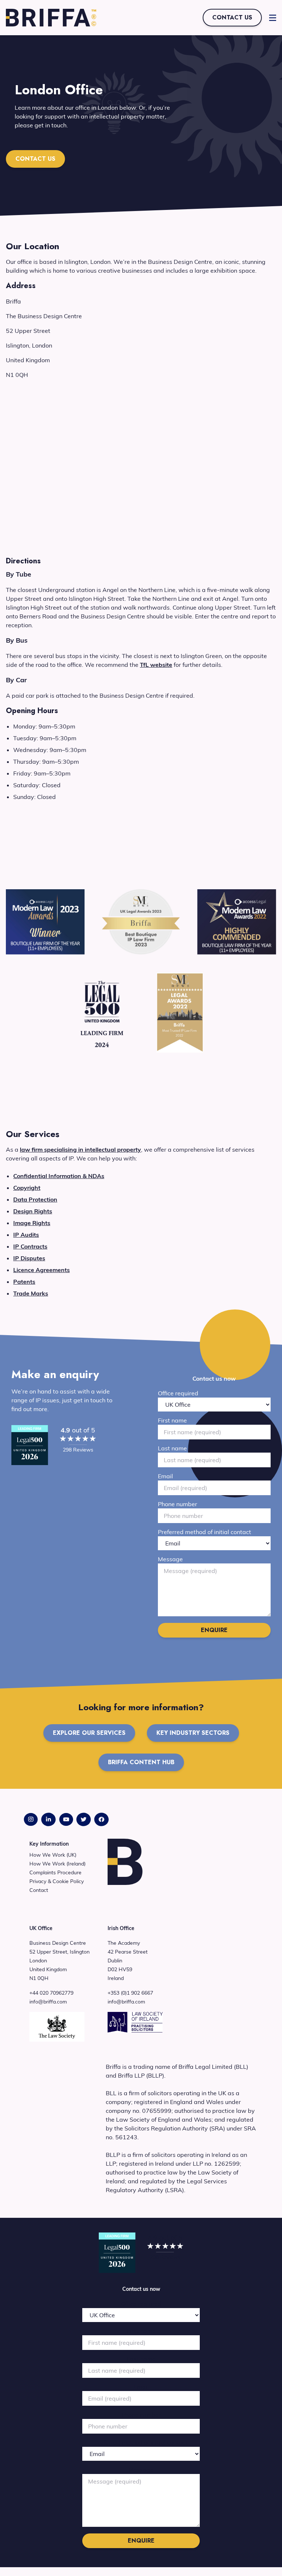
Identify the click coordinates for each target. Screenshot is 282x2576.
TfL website (156, 665)
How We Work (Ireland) (57, 1864)
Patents (24, 1282)
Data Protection (35, 1199)
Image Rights (32, 1223)
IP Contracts (30, 1246)
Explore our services (89, 1733)
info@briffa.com (48, 2002)
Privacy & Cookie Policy (57, 1881)
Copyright (27, 1188)
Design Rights (33, 1211)
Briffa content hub (141, 1762)
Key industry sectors (193, 1733)
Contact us (232, 17)
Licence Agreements (41, 1270)
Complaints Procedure (55, 1872)
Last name (172, 1448)
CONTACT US (35, 159)
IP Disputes (29, 1258)
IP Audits (26, 1235)
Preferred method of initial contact (205, 1532)
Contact (39, 1890)
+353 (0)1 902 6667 (130, 1993)
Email (165, 1476)
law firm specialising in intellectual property (80, 1149)
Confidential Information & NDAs (59, 1176)
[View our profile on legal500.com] (30, 1445)
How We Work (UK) (53, 1855)
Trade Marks (31, 1293)
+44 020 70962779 (51, 1993)
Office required (178, 1393)
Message (170, 1559)
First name (172, 1420)
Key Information (49, 1844)
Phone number (178, 1504)
